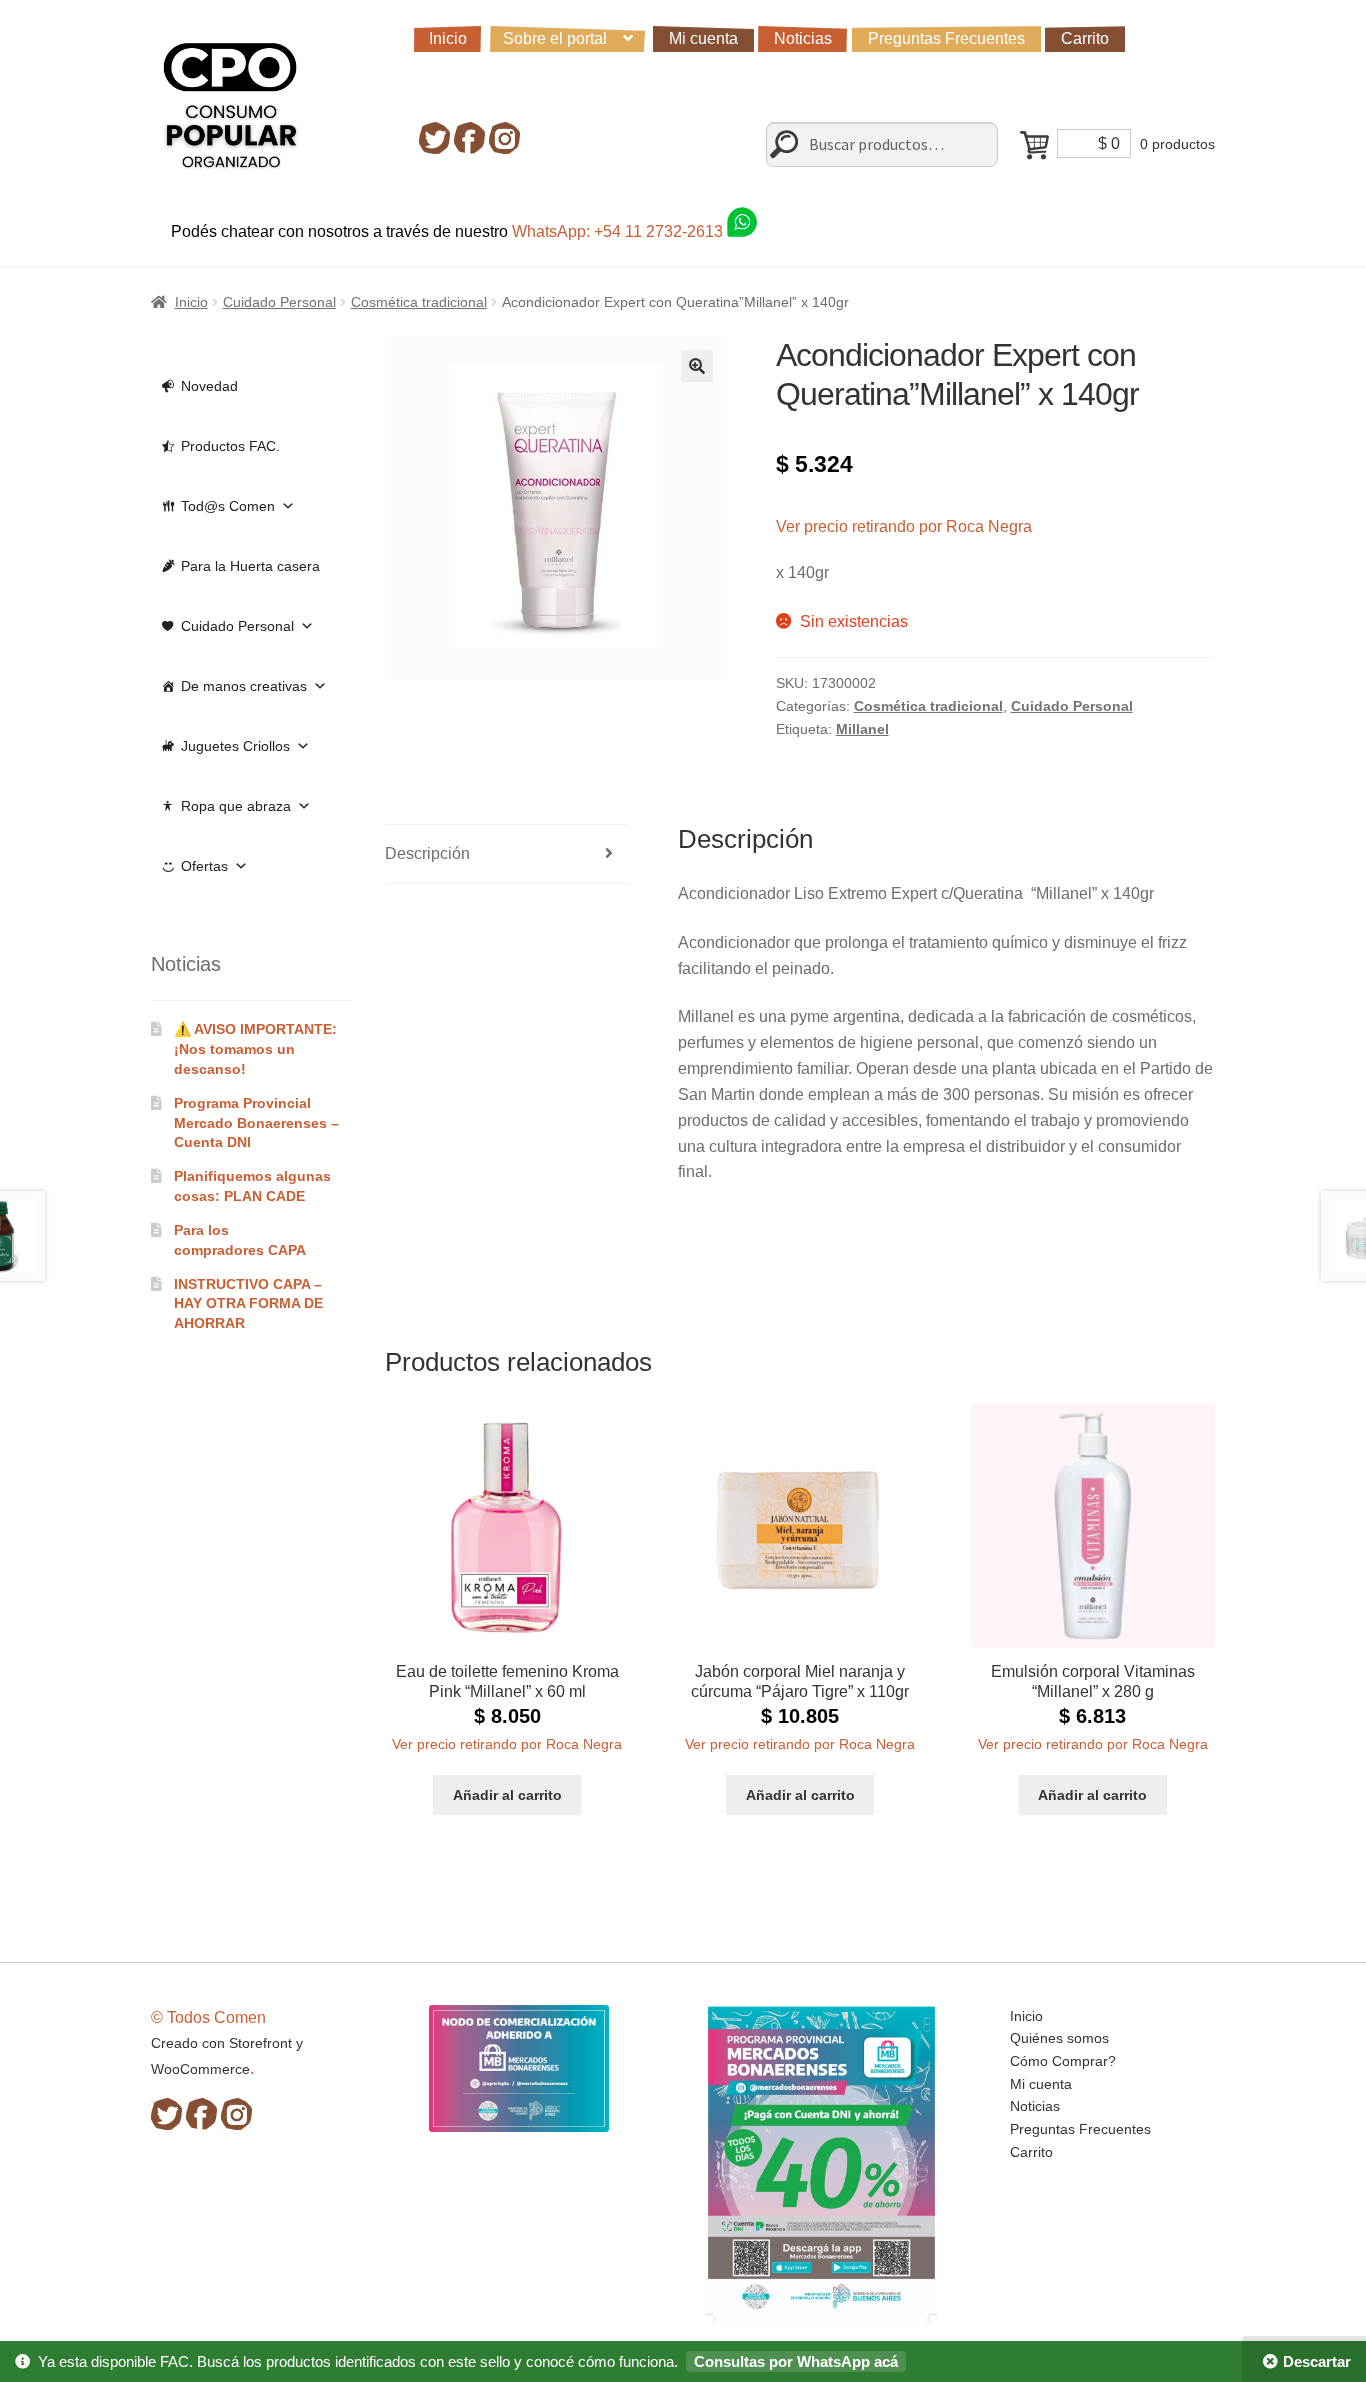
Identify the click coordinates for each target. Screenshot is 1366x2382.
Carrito (1085, 38)
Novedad (209, 386)
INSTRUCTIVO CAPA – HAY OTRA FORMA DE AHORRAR (248, 1304)
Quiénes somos (1059, 2038)
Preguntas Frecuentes (946, 38)
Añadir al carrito (507, 1795)
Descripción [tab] (427, 853)
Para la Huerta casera (250, 566)
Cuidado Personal (279, 302)
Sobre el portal (555, 38)
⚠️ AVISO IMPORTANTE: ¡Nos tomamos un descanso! (255, 1049)
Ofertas (204, 866)
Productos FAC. (230, 446)
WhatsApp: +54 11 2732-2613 (619, 231)
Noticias (803, 38)
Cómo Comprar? (1063, 2061)
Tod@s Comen (228, 506)
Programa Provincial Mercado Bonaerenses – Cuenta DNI (256, 1123)
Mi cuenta (703, 38)
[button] (697, 366)
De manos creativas (244, 686)
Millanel (862, 729)
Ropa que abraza (236, 806)
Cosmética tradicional (419, 302)
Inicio (448, 38)
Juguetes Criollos (235, 746)
